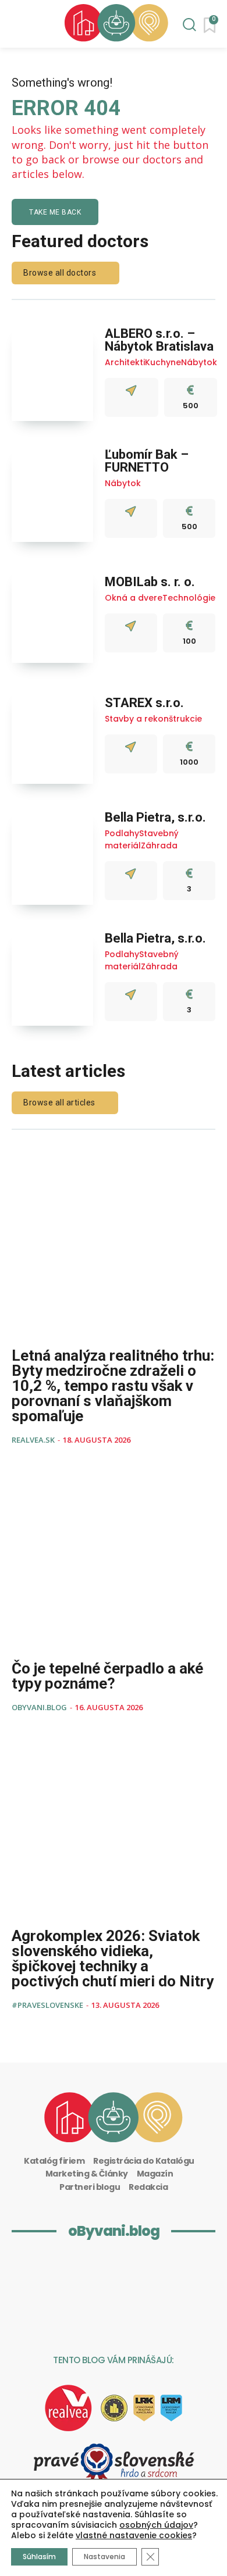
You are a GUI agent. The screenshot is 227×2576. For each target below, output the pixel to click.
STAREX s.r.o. (144, 703)
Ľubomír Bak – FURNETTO (147, 461)
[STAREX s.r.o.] (52, 735)
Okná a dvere (134, 598)
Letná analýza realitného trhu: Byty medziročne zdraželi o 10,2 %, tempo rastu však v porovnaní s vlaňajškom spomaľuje (113, 1386)
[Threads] (176, 2272)
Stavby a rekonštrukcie (153, 719)
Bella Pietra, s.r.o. (155, 817)
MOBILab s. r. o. (150, 582)
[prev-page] (19, 2031)
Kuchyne (163, 362)
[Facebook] (133, 2272)
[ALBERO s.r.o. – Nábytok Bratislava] (52, 372)
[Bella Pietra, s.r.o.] (52, 856)
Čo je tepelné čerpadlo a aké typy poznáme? (107, 1676)
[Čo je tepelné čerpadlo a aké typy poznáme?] (114, 1558)
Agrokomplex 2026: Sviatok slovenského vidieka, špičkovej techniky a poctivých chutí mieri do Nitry (113, 1958)
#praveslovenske (47, 2005)
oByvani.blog (39, 1707)
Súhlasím (39, 2557)
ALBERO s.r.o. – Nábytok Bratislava (159, 340)
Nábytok (199, 362)
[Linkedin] (48, 2272)
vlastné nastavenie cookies (134, 2535)
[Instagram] (91, 2272)
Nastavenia (104, 2557)
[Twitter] (93, 2315)
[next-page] (38, 2031)
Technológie (189, 598)
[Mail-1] (135, 2315)
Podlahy (122, 833)
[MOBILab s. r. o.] (52, 614)
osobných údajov (156, 2525)
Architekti (125, 362)
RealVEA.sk (33, 1440)
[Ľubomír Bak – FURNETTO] (52, 493)
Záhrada (159, 845)
